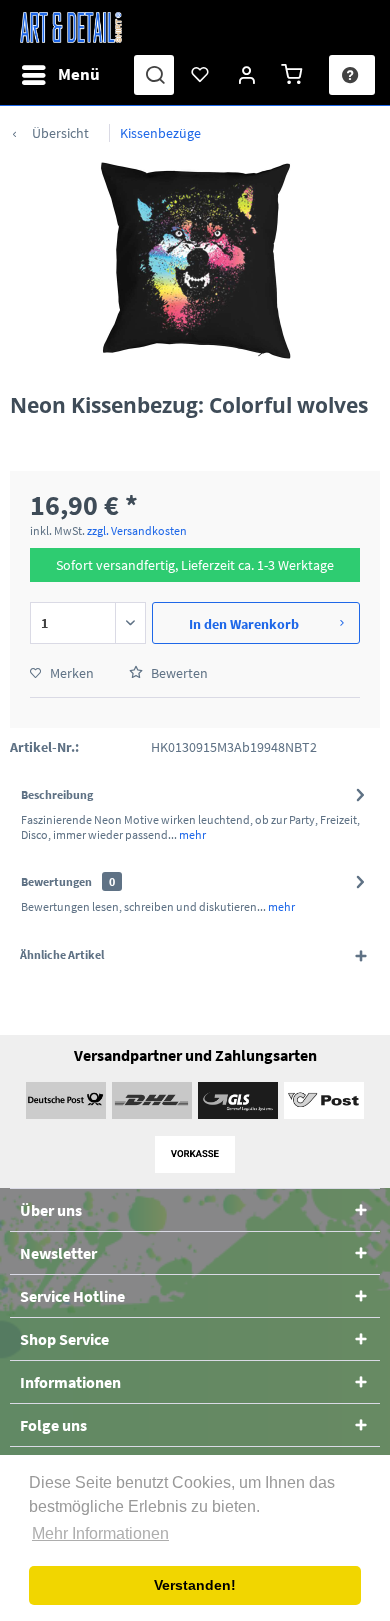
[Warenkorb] (295, 75)
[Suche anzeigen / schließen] (154, 75)
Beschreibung (57, 794)
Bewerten (178, 673)
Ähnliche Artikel (62, 954)
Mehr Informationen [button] (100, 1533)
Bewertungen (56, 881)
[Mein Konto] (248, 75)
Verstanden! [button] (195, 1585)
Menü (79, 74)
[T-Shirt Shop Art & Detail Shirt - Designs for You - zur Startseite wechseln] (71, 27)
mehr (191, 834)
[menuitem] (60, 75)
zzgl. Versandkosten (137, 530)
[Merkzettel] (201, 75)
